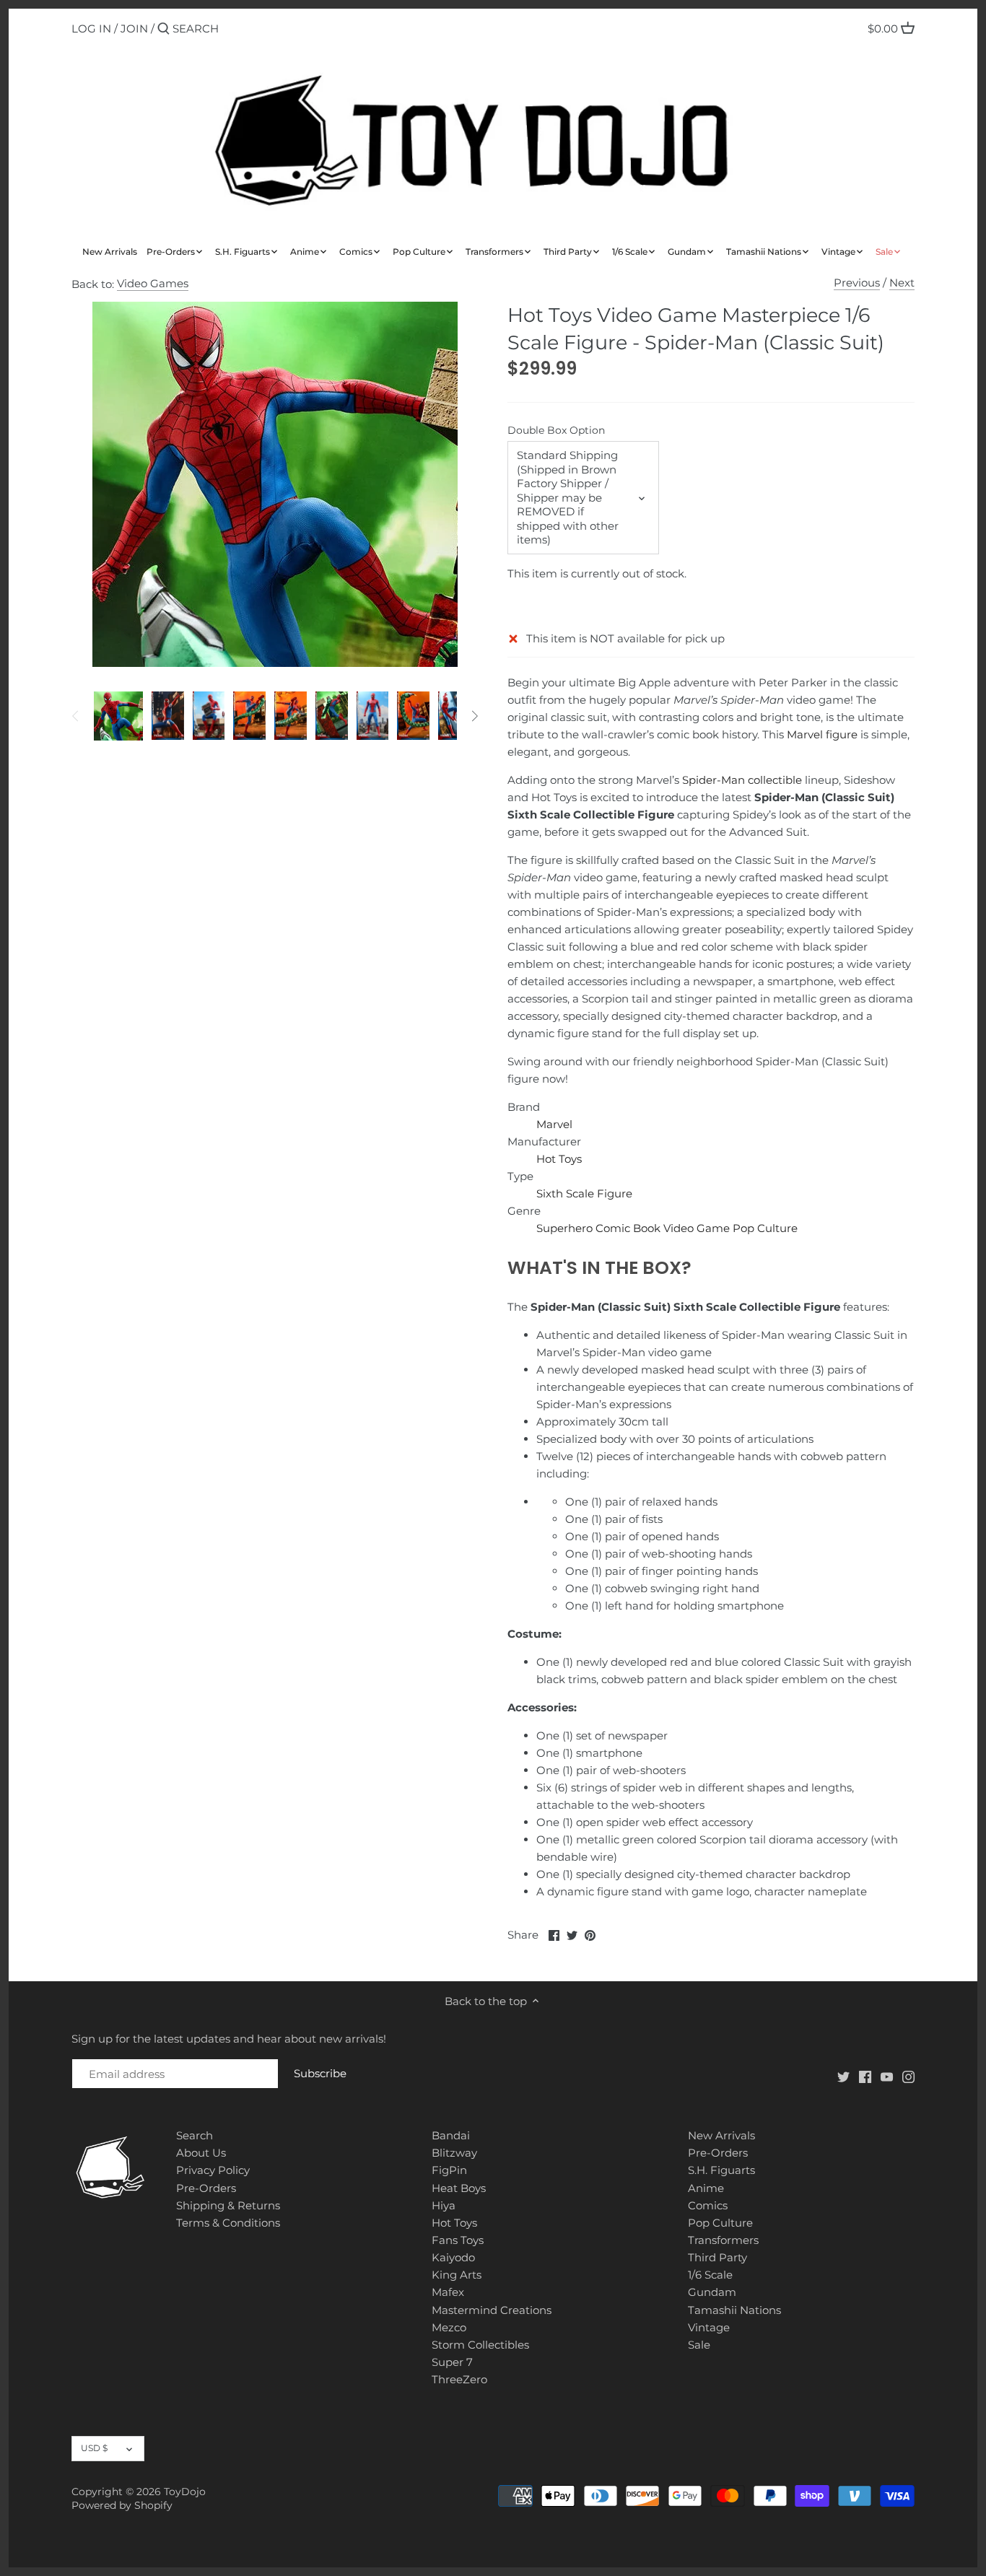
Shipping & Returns (228, 2205)
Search (195, 2135)
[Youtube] (887, 2076)
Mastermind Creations (492, 2310)
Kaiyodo (453, 2257)
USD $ (94, 2448)
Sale (699, 2345)
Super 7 (452, 2362)
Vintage (709, 2327)
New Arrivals (721, 2135)
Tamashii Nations (734, 2310)
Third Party (717, 2257)
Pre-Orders (206, 2188)
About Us (201, 2153)
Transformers (723, 2240)
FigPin (449, 2170)
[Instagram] (908, 2076)
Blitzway (454, 2153)
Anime (706, 2188)
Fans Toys (458, 2240)
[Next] (474, 716)
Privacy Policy (213, 2170)
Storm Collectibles (480, 2345)
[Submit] (163, 29)
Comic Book (628, 1228)
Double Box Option (556, 430)
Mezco (449, 2327)
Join (134, 29)
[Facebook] (865, 2076)
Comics (708, 2205)
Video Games (153, 283)
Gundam (712, 2292)
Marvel (554, 1124)
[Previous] (76, 716)
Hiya (444, 2205)
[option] (118, 716)
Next (902, 283)
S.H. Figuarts (721, 2170)
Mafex (448, 2292)
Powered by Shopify (122, 2505)
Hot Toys (559, 1159)
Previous (857, 283)
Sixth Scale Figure (584, 1193)
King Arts (457, 2275)
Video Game (697, 1228)
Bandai (451, 2135)
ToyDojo (185, 2492)
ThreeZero (459, 2379)
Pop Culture (765, 1228)
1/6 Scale (710, 2275)
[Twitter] (843, 2076)
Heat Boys (459, 2188)
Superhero (564, 1228)
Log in (91, 29)
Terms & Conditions (228, 2223)
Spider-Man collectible (742, 780)
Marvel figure (822, 734)
